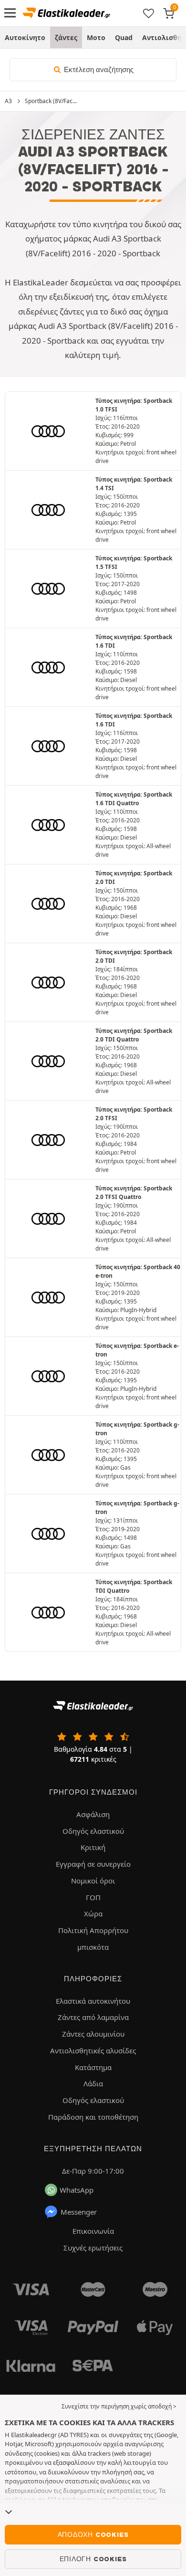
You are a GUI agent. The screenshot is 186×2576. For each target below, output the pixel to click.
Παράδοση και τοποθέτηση (93, 2117)
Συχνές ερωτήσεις (93, 2248)
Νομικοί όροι (93, 1881)
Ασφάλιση (93, 1814)
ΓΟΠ (93, 1897)
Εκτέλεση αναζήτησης (98, 70)
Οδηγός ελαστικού (93, 1831)
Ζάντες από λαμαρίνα (93, 2017)
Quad (124, 37)
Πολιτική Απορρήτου (93, 1930)
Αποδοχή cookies (93, 2534)
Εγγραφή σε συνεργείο (93, 1864)
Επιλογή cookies (93, 2559)
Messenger (79, 2212)
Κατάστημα (93, 2067)
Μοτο (96, 37)
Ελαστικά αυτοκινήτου (93, 2001)
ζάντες (66, 37)
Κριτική (93, 1847)
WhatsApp (77, 2190)
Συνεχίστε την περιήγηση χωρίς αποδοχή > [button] (119, 2406)
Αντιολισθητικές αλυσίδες (93, 2050)
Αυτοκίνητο (25, 37)
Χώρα (93, 1914)
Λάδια (93, 2083)
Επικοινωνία (93, 2231)
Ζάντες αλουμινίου (93, 2034)
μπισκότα (93, 1947)
